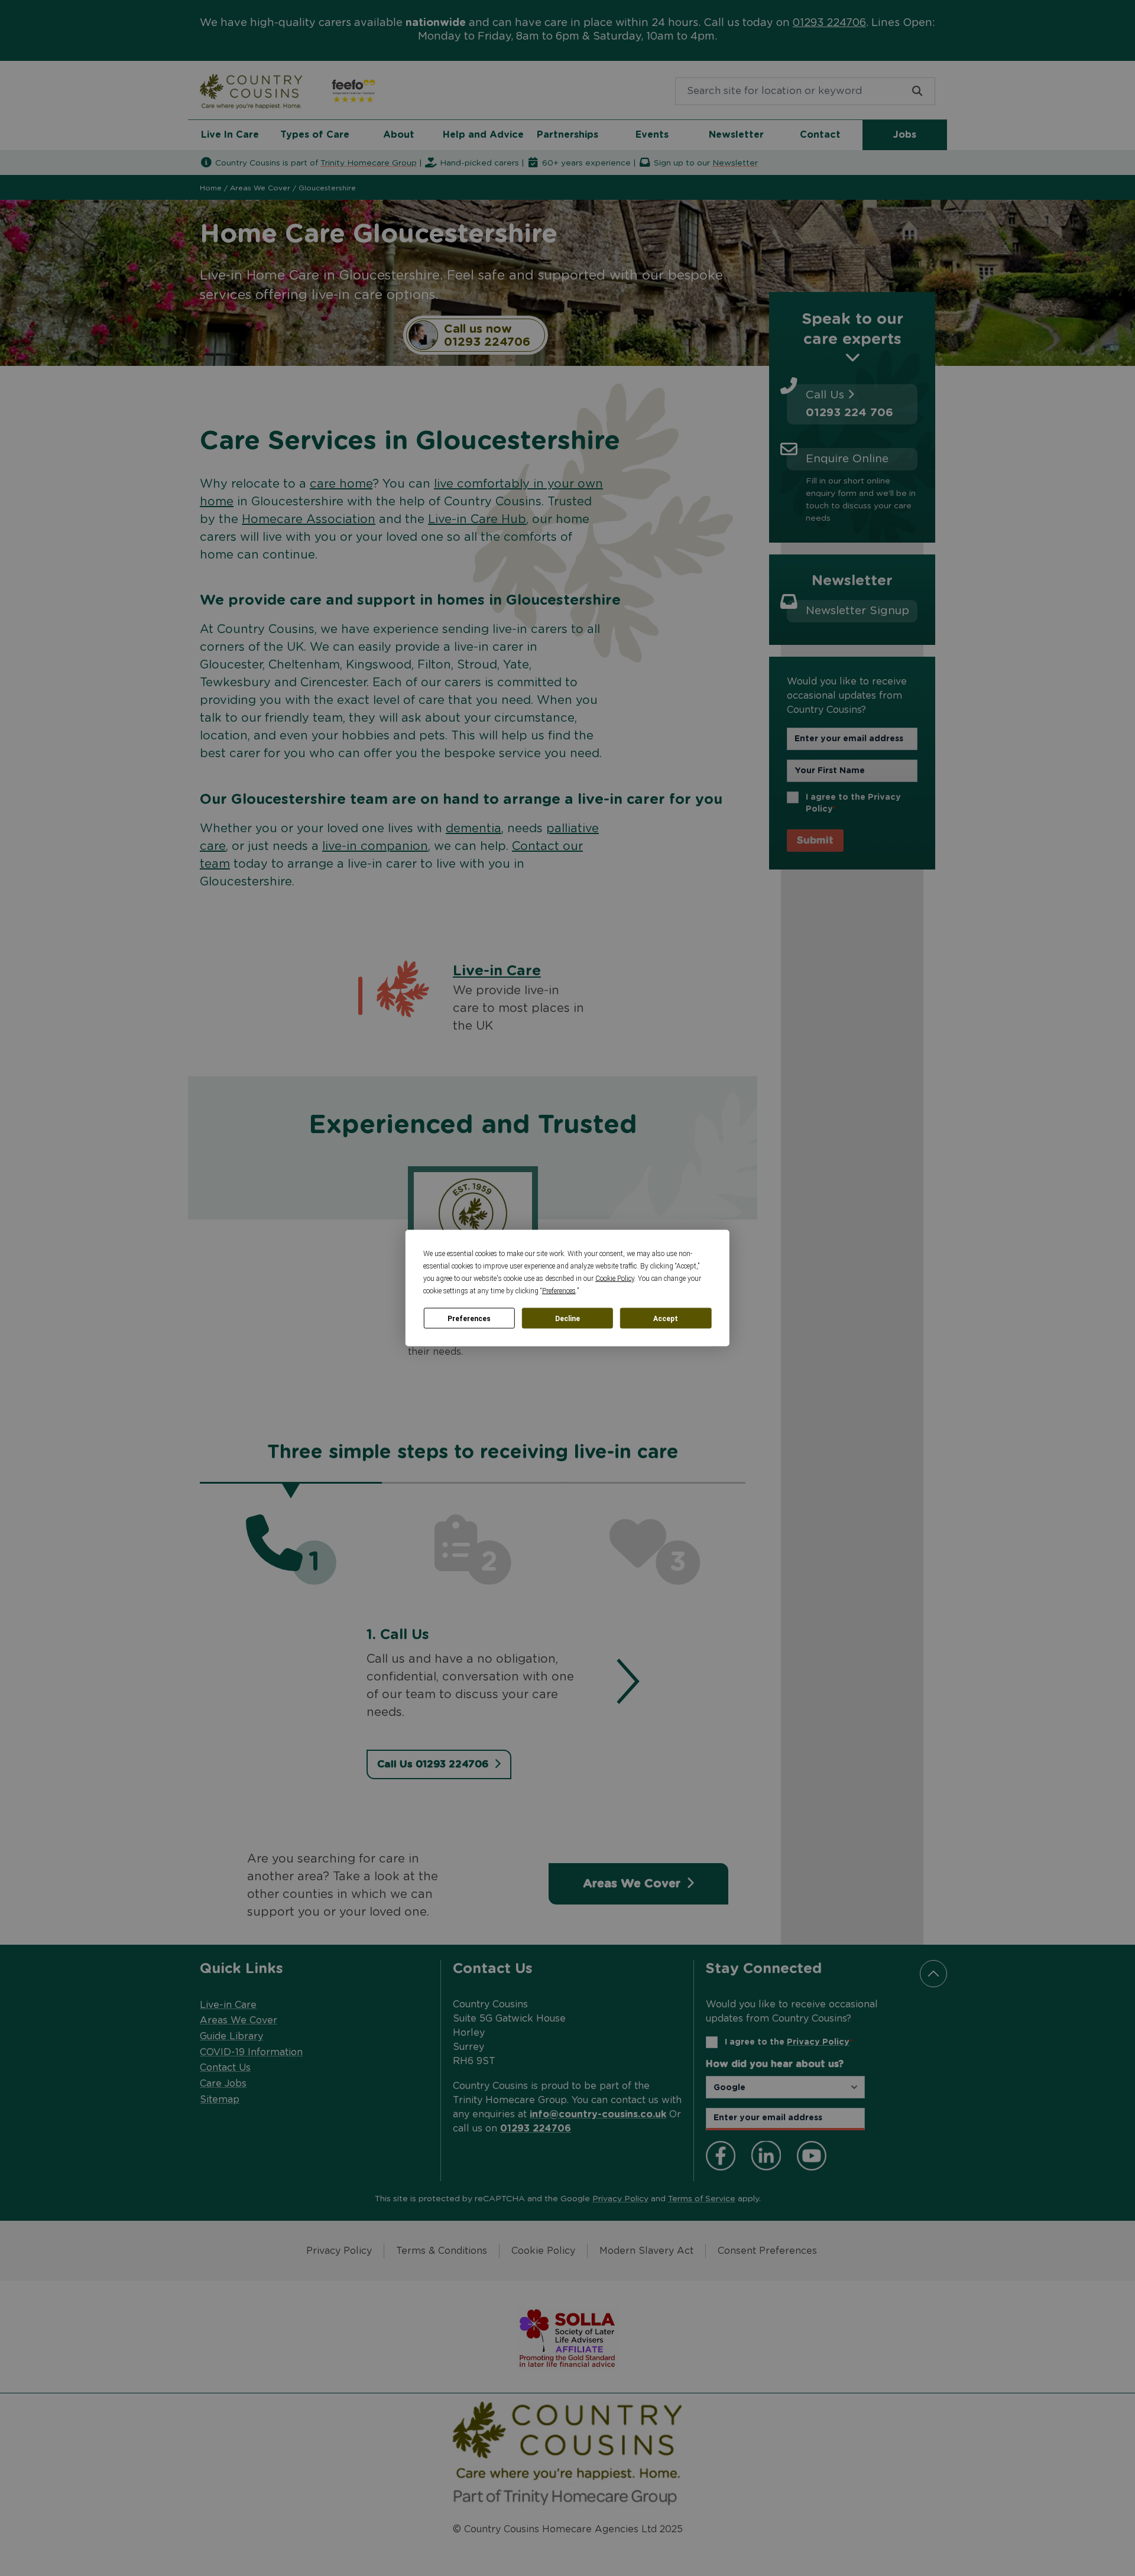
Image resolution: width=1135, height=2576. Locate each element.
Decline (567, 1318)
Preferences (469, 1318)
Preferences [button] (559, 1291)
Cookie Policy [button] (615, 1279)
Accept (666, 1318)
